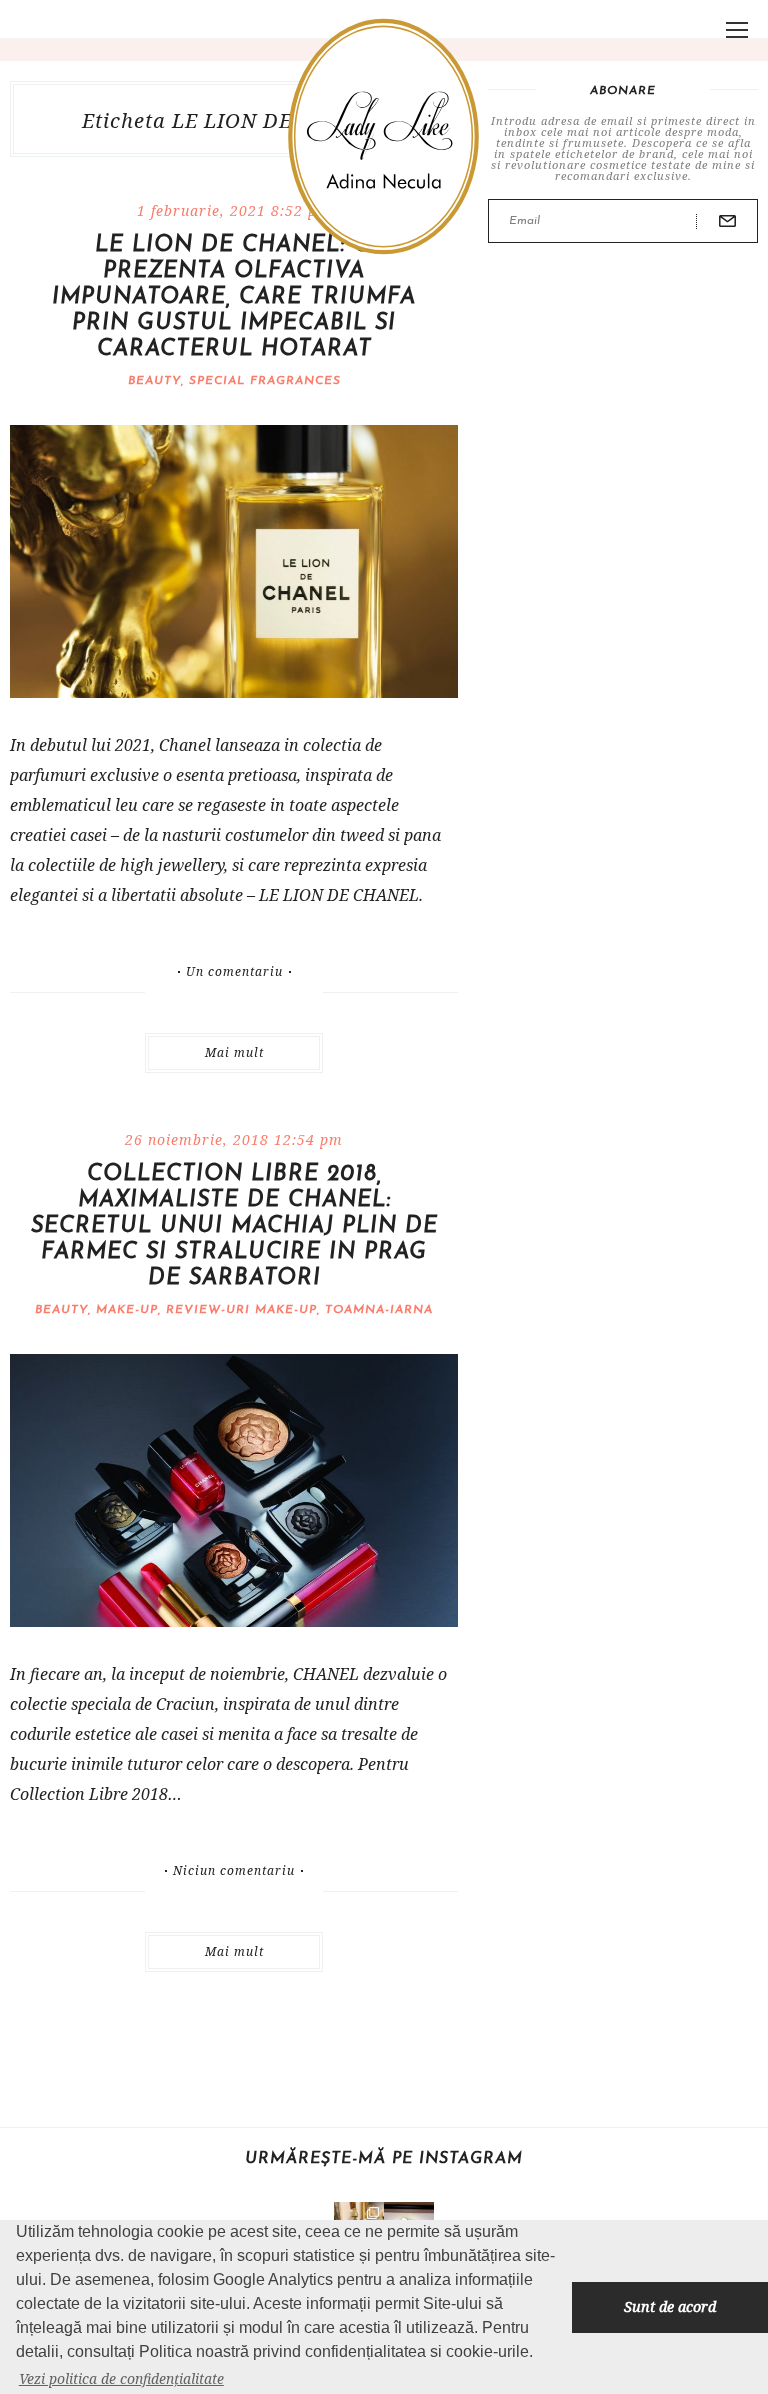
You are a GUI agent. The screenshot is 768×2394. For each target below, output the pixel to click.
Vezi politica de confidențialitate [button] (121, 2378)
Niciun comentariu (234, 1871)
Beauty (154, 381)
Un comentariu (234, 972)
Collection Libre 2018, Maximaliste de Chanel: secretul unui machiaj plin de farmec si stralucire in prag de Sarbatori (234, 1226)
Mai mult (234, 1052)
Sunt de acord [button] (670, 2306)
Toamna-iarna (379, 1310)
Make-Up (127, 1310)
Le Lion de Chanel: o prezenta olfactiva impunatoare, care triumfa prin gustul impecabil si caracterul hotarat (234, 297)
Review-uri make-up (241, 1310)
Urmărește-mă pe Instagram (384, 2159)
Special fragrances (265, 381)
